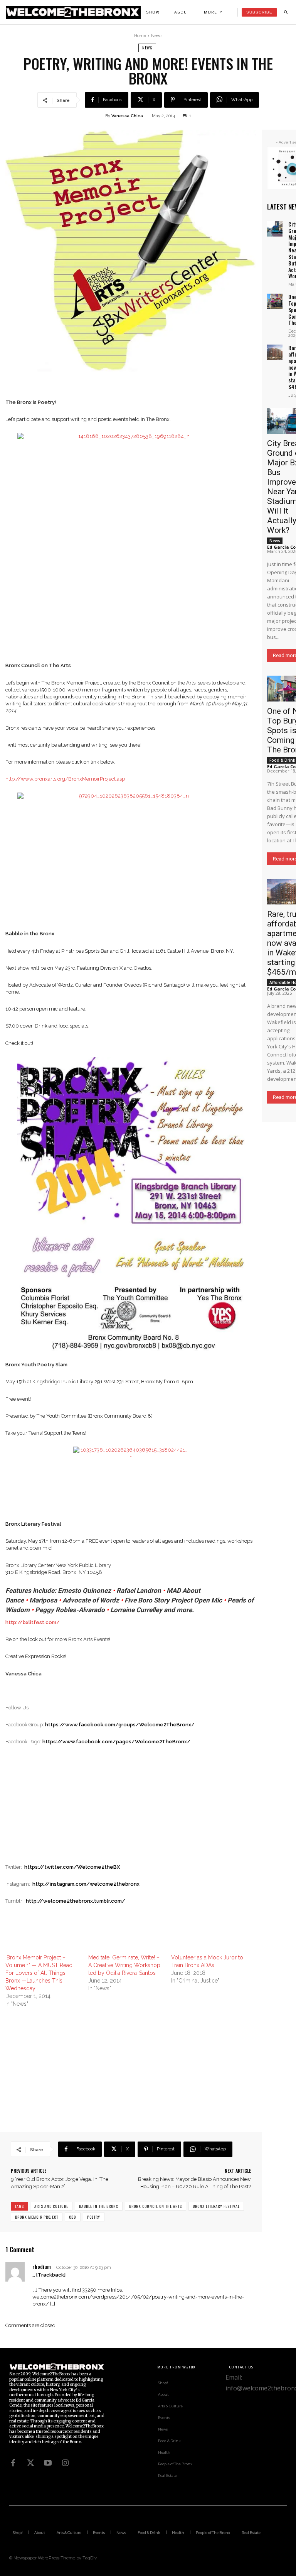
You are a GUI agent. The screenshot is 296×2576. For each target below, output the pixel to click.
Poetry (94, 2217)
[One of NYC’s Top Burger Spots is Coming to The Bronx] (275, 301)
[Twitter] (30, 2463)
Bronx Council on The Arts (156, 2206)
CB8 (73, 2217)
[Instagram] (65, 2463)
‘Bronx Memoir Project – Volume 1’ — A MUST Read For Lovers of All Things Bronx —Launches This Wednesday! (39, 1973)
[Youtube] (48, 2463)
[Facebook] (13, 2463)
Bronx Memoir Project (37, 2217)
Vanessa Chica (127, 116)
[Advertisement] (131, 1810)
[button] (286, 12)
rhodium (42, 2266)
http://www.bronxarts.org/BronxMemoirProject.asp (65, 779)
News (157, 36)
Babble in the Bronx (99, 2206)
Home (140, 36)
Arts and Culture (51, 2206)
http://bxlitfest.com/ (33, 1622)
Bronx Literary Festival (216, 2206)
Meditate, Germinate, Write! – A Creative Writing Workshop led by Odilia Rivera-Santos (124, 1965)
